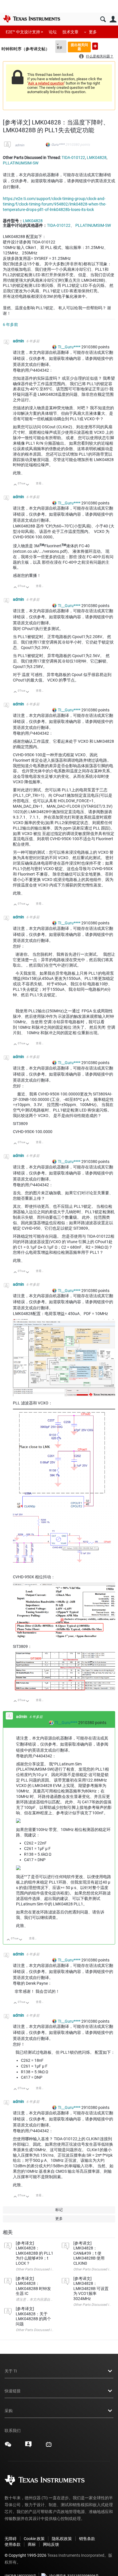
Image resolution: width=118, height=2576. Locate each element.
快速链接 (13, 2391)
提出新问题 (95, 46)
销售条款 (87, 2539)
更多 (93, 32)
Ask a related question (46, 83)
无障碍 (11, 2539)
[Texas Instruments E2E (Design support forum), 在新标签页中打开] (28, 2446)
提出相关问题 (79, 47)
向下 (28, 485)
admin (20, 145)
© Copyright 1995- (25, 2555)
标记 (59, 2210)
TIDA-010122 (73, 158)
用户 (113, 19)
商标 (32, 2544)
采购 (9, 2411)
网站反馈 (51, 2544)
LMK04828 (97, 158)
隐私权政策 (62, 2539)
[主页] (32, 19)
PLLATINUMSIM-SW (21, 163)
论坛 (53, 32)
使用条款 (13, 2544)
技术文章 (70, 32)
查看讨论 (42, 483)
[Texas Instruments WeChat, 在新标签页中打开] (8, 2446)
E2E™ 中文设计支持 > (24, 32)
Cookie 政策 (34, 2539)
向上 (15, 485)
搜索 (103, 19)
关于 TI (11, 2371)
